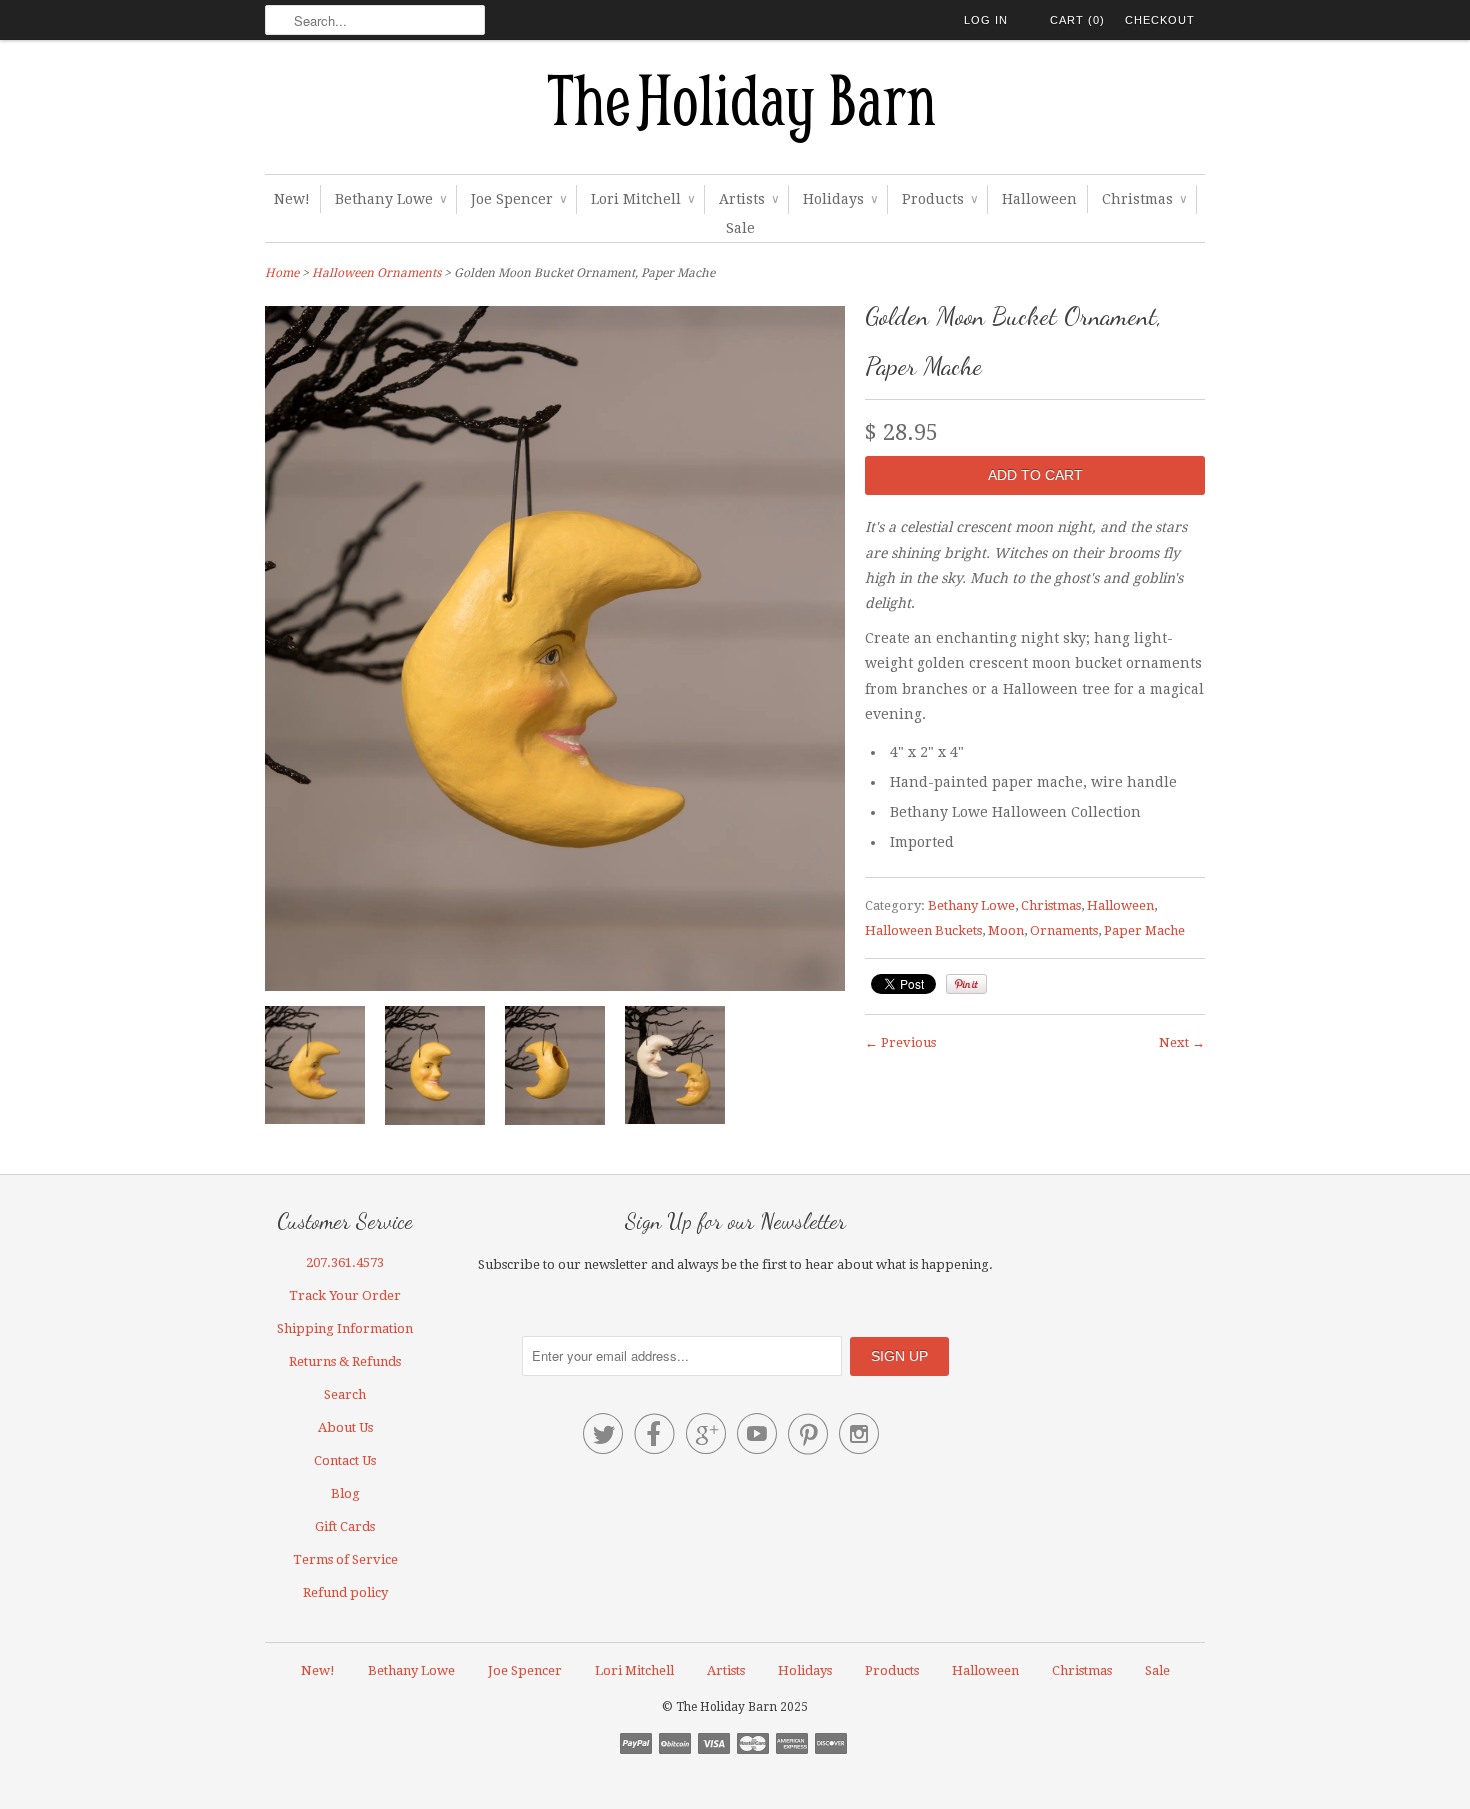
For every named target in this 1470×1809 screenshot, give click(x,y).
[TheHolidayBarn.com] (735, 112)
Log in (986, 20)
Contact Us (345, 1460)
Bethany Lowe (390, 199)
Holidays (840, 199)
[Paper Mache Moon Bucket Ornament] (555, 1069)
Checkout (1160, 20)
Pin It (966, 984)
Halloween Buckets (923, 930)
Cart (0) (1077, 20)
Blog (345, 1493)
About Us (345, 1427)
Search (345, 1394)
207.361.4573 (345, 1262)
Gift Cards (345, 1526)
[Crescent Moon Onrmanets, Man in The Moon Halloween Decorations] (675, 1069)
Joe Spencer (518, 199)
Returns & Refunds (345, 1361)
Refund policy (345, 1592)
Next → (1182, 1042)
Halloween (1039, 199)
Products (939, 199)
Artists (748, 199)
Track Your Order (345, 1295)
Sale (740, 228)
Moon (1006, 930)
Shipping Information (345, 1328)
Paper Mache (1144, 930)
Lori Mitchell (642, 199)
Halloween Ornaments (376, 273)
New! (292, 199)
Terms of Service (345, 1559)
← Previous (900, 1042)
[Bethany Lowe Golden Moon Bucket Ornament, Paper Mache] (315, 1069)
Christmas (1144, 199)
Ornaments (1064, 930)
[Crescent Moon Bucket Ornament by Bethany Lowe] (435, 1069)
